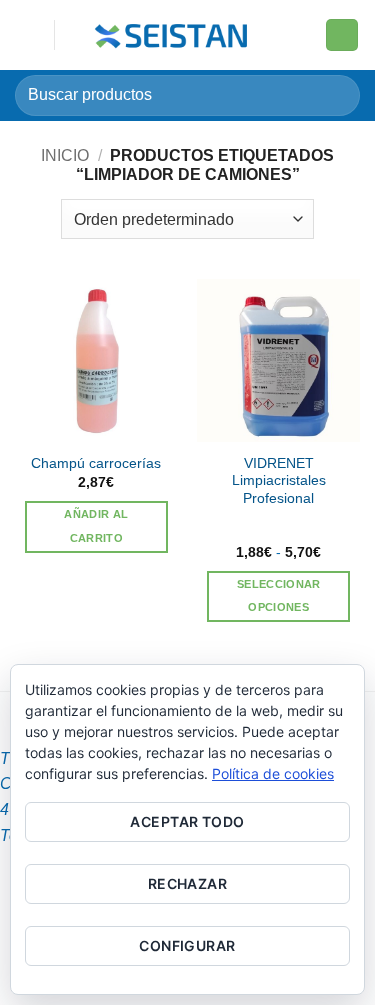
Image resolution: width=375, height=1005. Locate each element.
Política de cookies (273, 773)
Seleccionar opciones (279, 596)
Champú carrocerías (96, 463)
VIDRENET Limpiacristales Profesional (279, 481)
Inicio (65, 155)
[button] (27, 34)
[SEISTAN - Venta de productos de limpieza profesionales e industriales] (173, 35)
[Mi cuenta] (301, 35)
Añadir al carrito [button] (96, 526)
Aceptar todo (187, 821)
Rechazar (187, 883)
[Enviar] (336, 95)
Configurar (187, 945)
